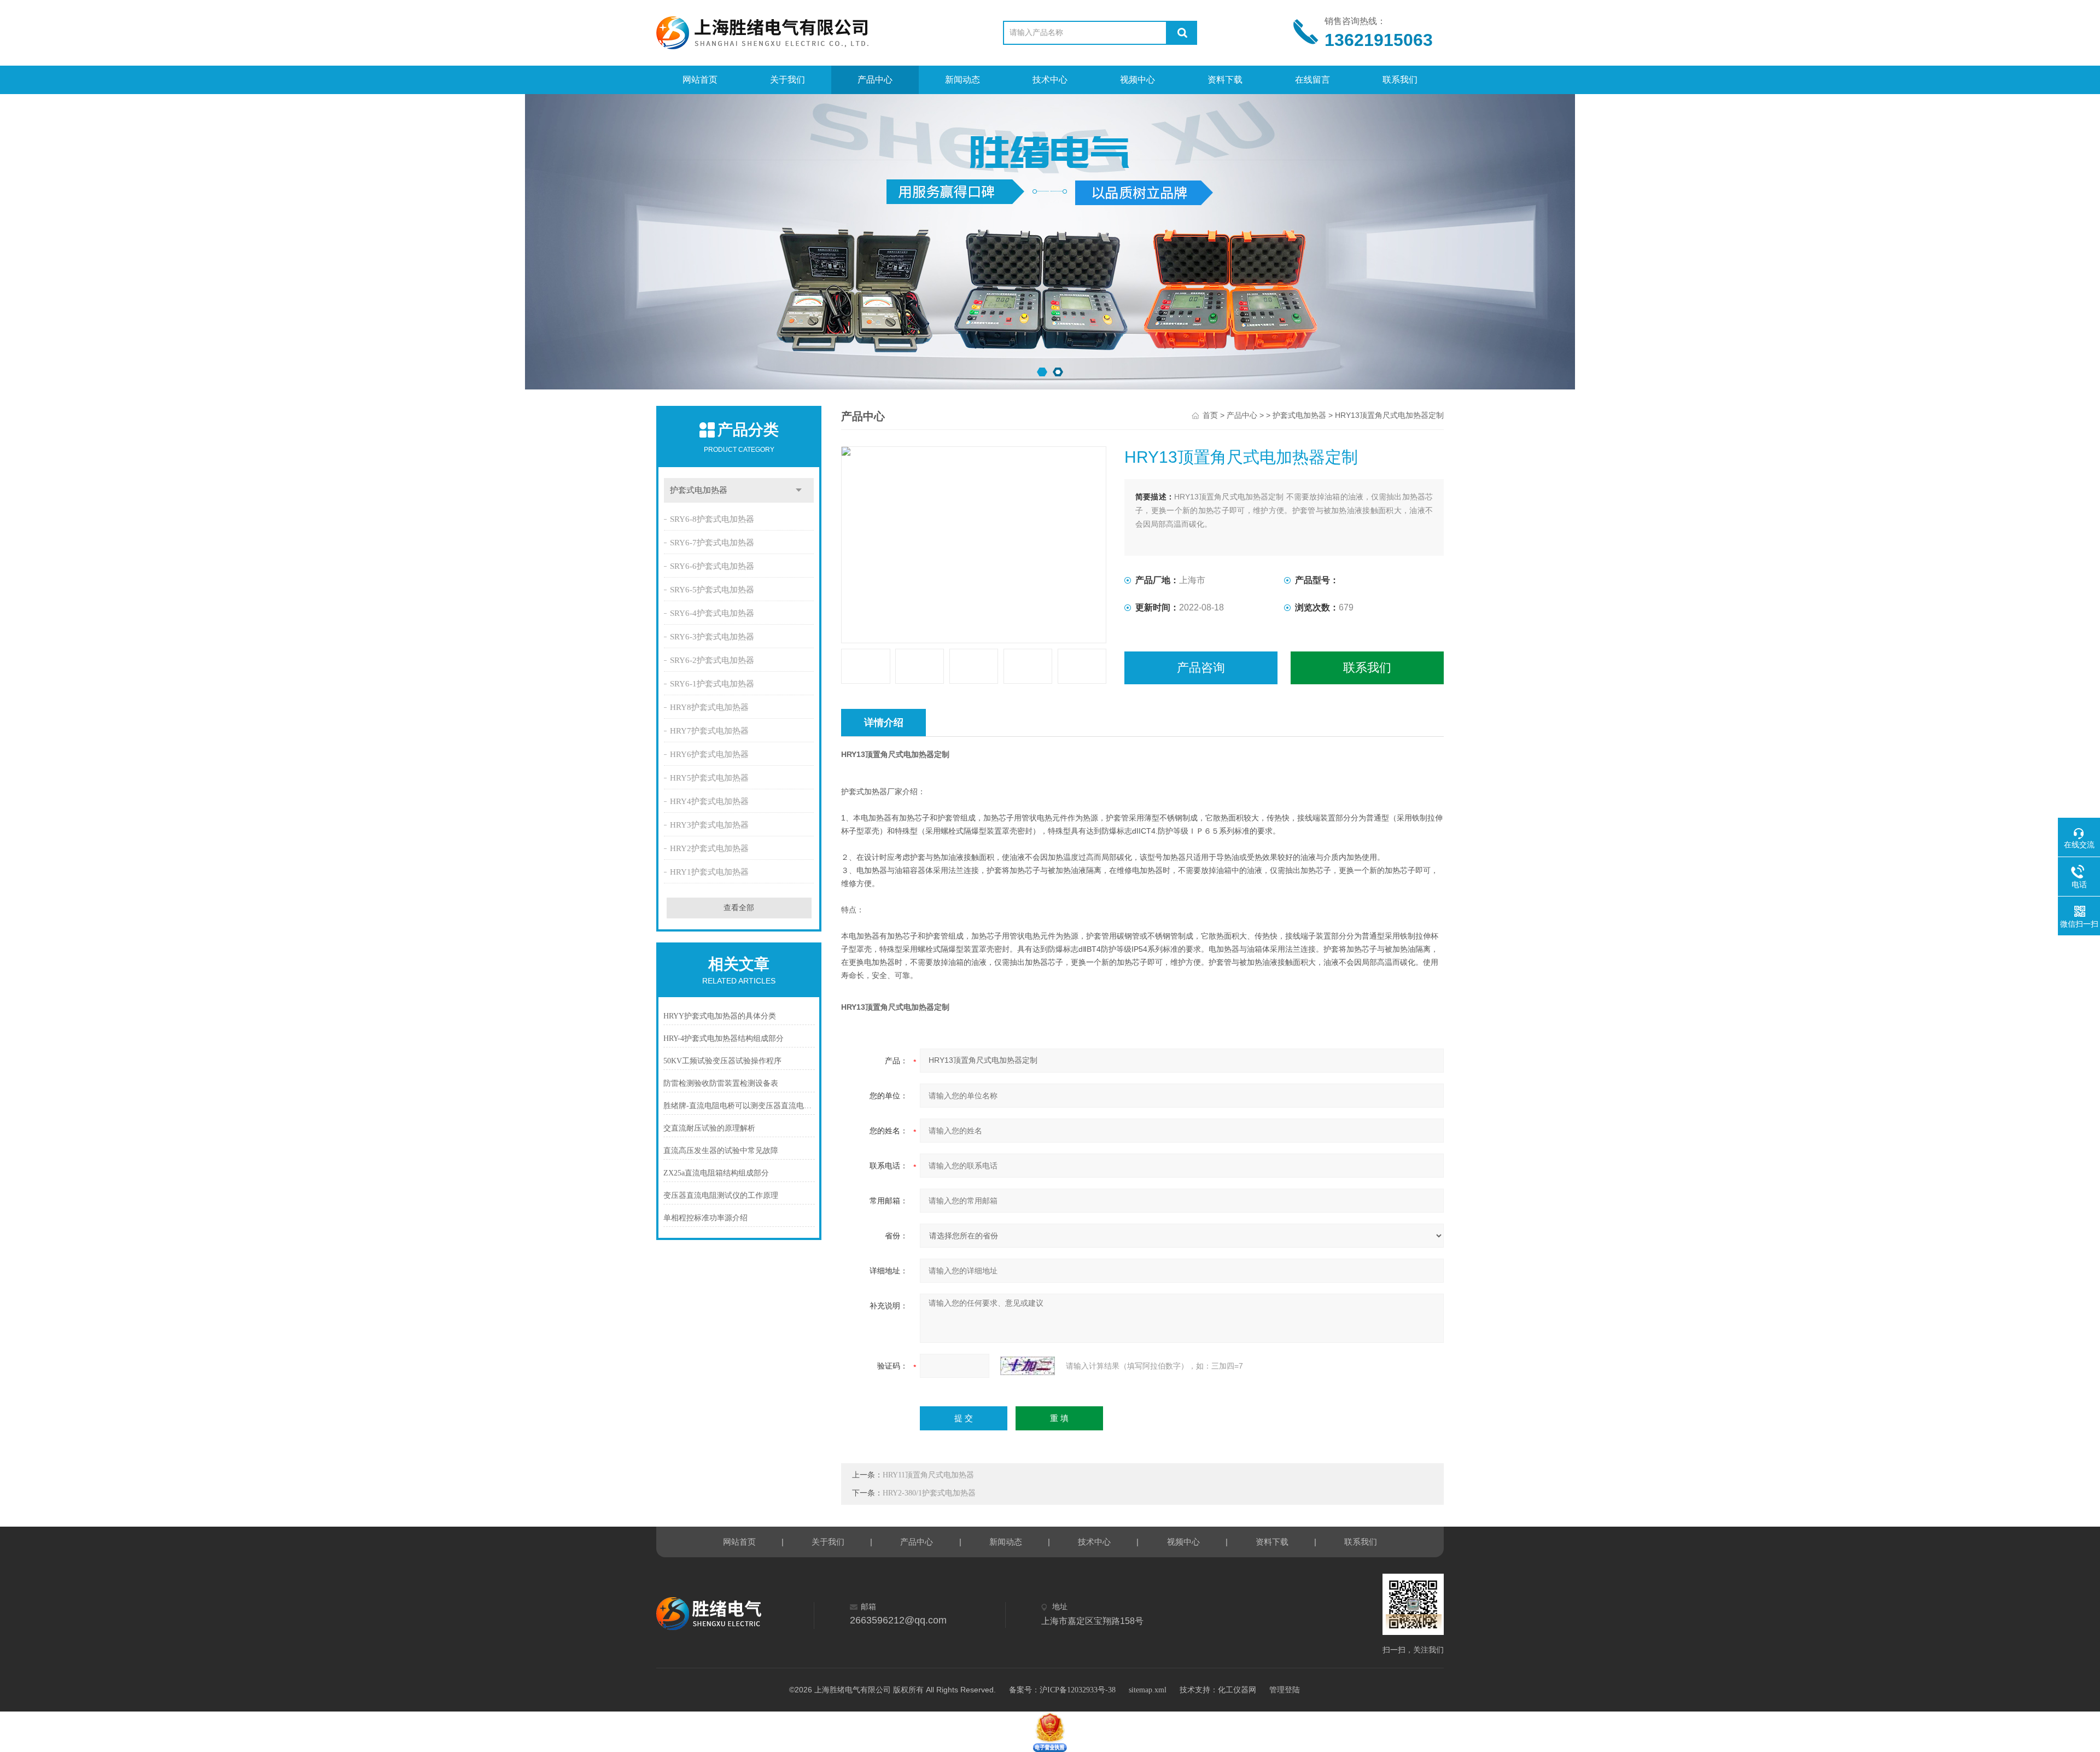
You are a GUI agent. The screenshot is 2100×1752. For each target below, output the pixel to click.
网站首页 (700, 80)
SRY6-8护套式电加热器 (712, 519)
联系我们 (1400, 80)
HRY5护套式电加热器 (709, 778)
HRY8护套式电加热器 (709, 707)
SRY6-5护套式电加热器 (712, 590)
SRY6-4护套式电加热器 (712, 613)
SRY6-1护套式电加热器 (712, 684)
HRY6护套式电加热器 (709, 754)
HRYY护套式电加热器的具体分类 (720, 1016)
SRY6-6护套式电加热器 (712, 566)
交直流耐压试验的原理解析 (709, 1128)
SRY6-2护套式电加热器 (712, 660)
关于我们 (787, 80)
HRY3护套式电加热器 (709, 825)
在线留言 (1312, 80)
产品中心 (875, 80)
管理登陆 (1285, 1690)
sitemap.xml (1148, 1690)
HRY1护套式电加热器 (709, 872)
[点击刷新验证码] (1028, 1366)
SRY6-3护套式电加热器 (712, 637)
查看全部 (739, 908)
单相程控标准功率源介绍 (705, 1218)
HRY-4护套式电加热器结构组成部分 (724, 1038)
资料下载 (1225, 80)
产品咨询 (1201, 668)
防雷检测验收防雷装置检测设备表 (721, 1083)
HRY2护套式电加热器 (709, 848)
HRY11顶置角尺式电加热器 (928, 1475)
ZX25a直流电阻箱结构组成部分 (716, 1173)
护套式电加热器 (699, 490)
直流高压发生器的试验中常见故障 (721, 1151)
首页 (1210, 415)
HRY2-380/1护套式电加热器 (929, 1493)
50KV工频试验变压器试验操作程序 (722, 1061)
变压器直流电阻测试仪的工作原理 (721, 1195)
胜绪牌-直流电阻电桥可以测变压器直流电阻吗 (739, 1106)
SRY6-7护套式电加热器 (712, 543)
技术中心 (1050, 80)
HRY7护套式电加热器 (709, 731)
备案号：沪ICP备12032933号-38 (1062, 1690)
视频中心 (1137, 80)
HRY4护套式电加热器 (709, 801)
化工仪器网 (1237, 1690)
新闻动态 (962, 80)
